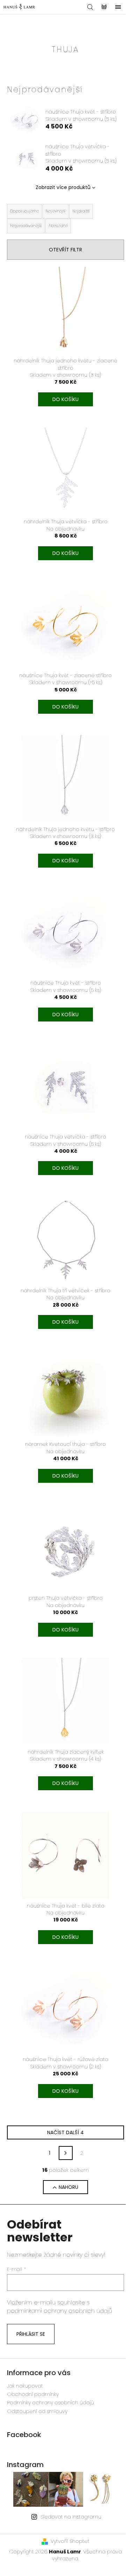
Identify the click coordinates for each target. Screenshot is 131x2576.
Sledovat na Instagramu (71, 2517)
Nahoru (68, 2187)
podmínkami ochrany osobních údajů (60, 2311)
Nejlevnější (56, 211)
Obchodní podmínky (33, 2394)
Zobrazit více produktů (63, 187)
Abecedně (58, 226)
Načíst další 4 (65, 2132)
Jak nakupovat (25, 2386)
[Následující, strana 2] (66, 2153)
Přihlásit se (31, 2334)
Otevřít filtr (65, 250)
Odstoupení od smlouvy (37, 2411)
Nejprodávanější (26, 226)
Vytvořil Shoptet (70, 2541)
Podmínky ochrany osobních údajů (50, 2403)
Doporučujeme (24, 211)
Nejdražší (81, 211)
